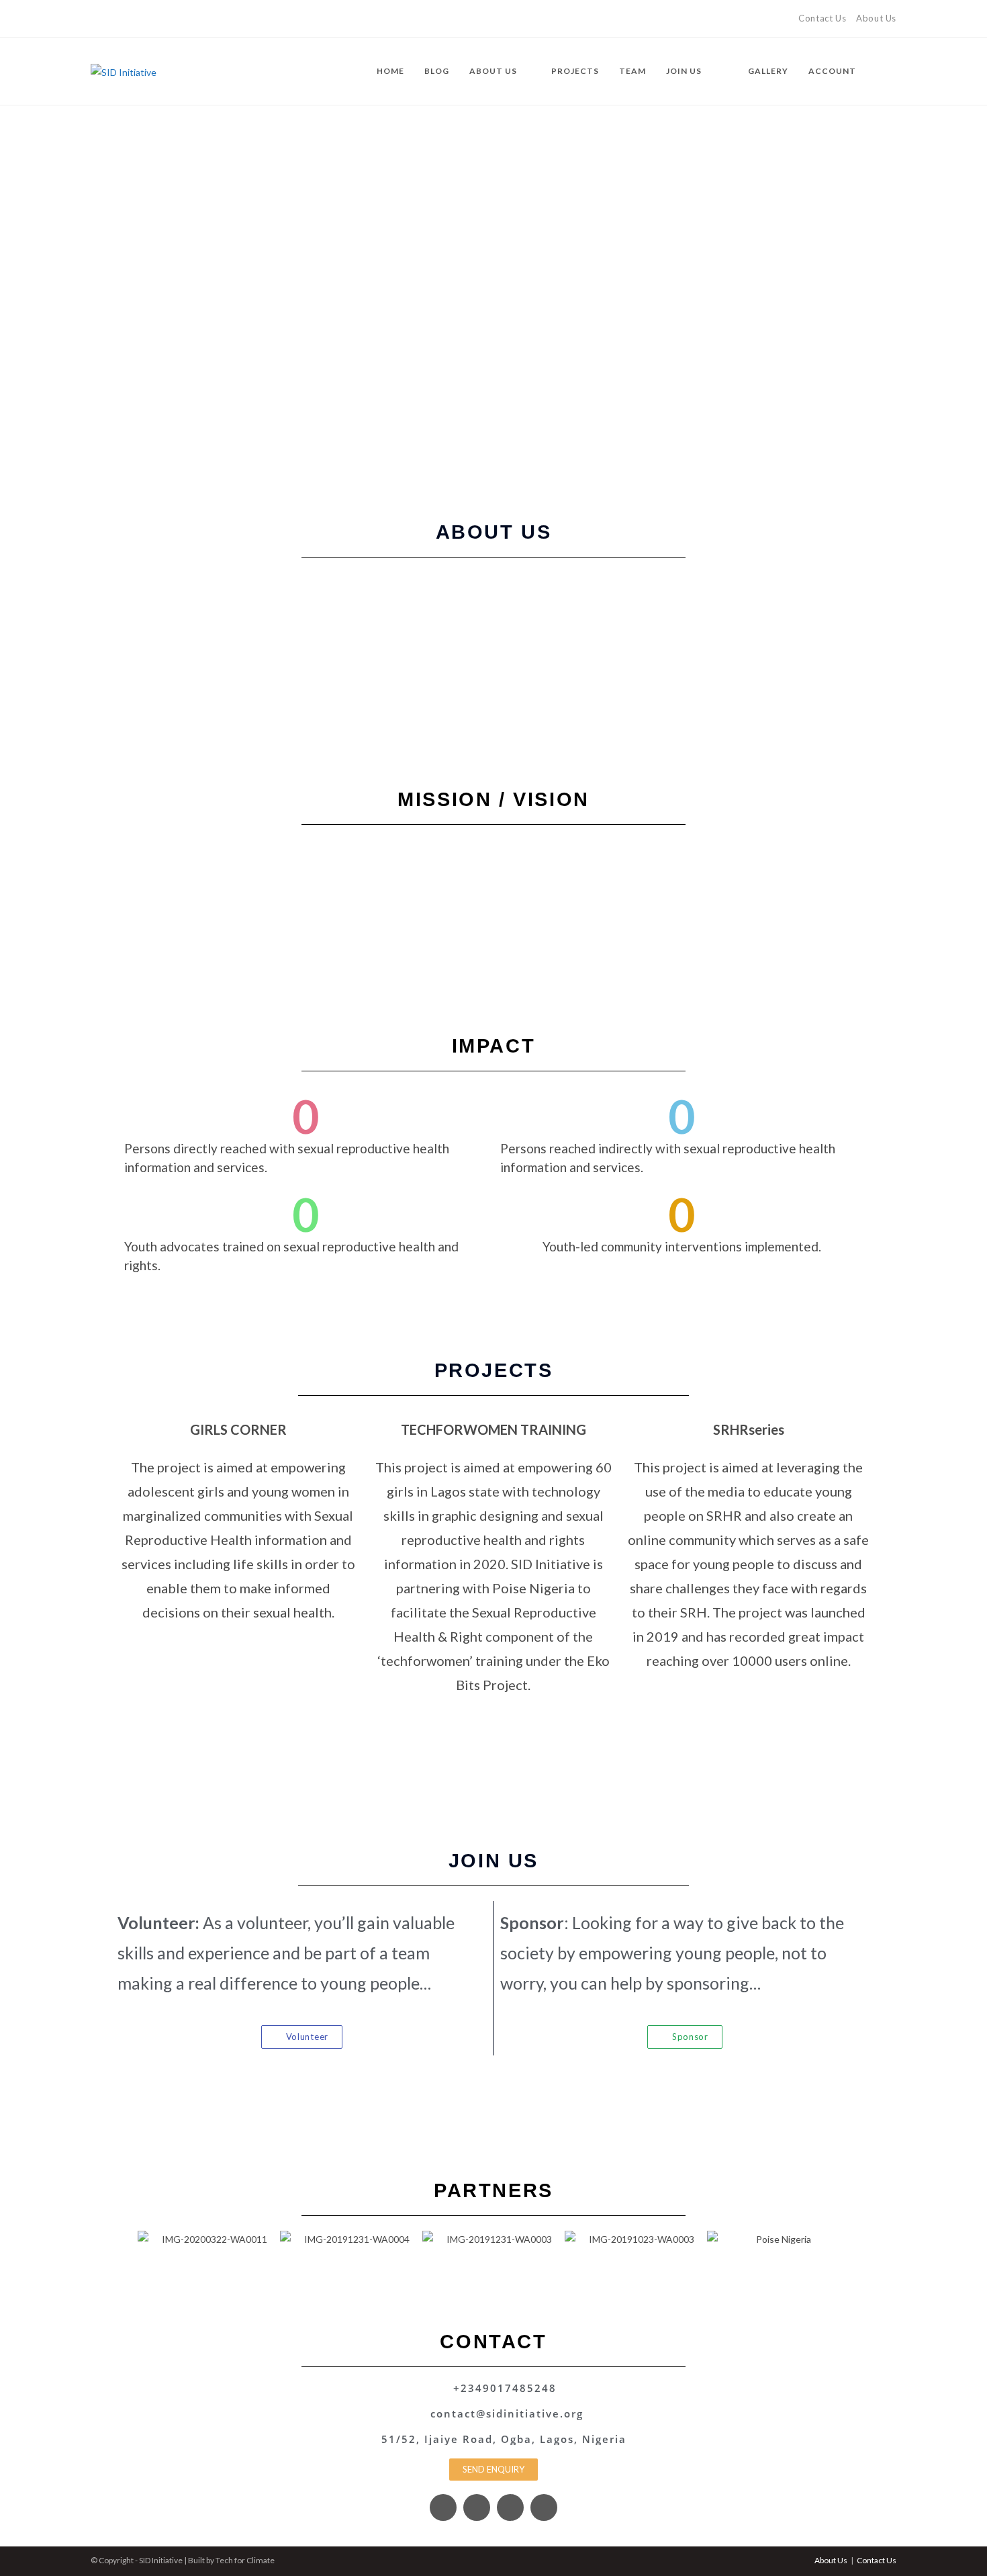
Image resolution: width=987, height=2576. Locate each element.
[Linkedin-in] (544, 2507)
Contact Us (822, 18)
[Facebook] (110, 19)
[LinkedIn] (141, 19)
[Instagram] (125, 19)
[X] (96, 19)
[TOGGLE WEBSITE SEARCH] (893, 71)
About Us (876, 18)
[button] (124, 2240)
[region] (493, 294)
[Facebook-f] (443, 2507)
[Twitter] (477, 2507)
